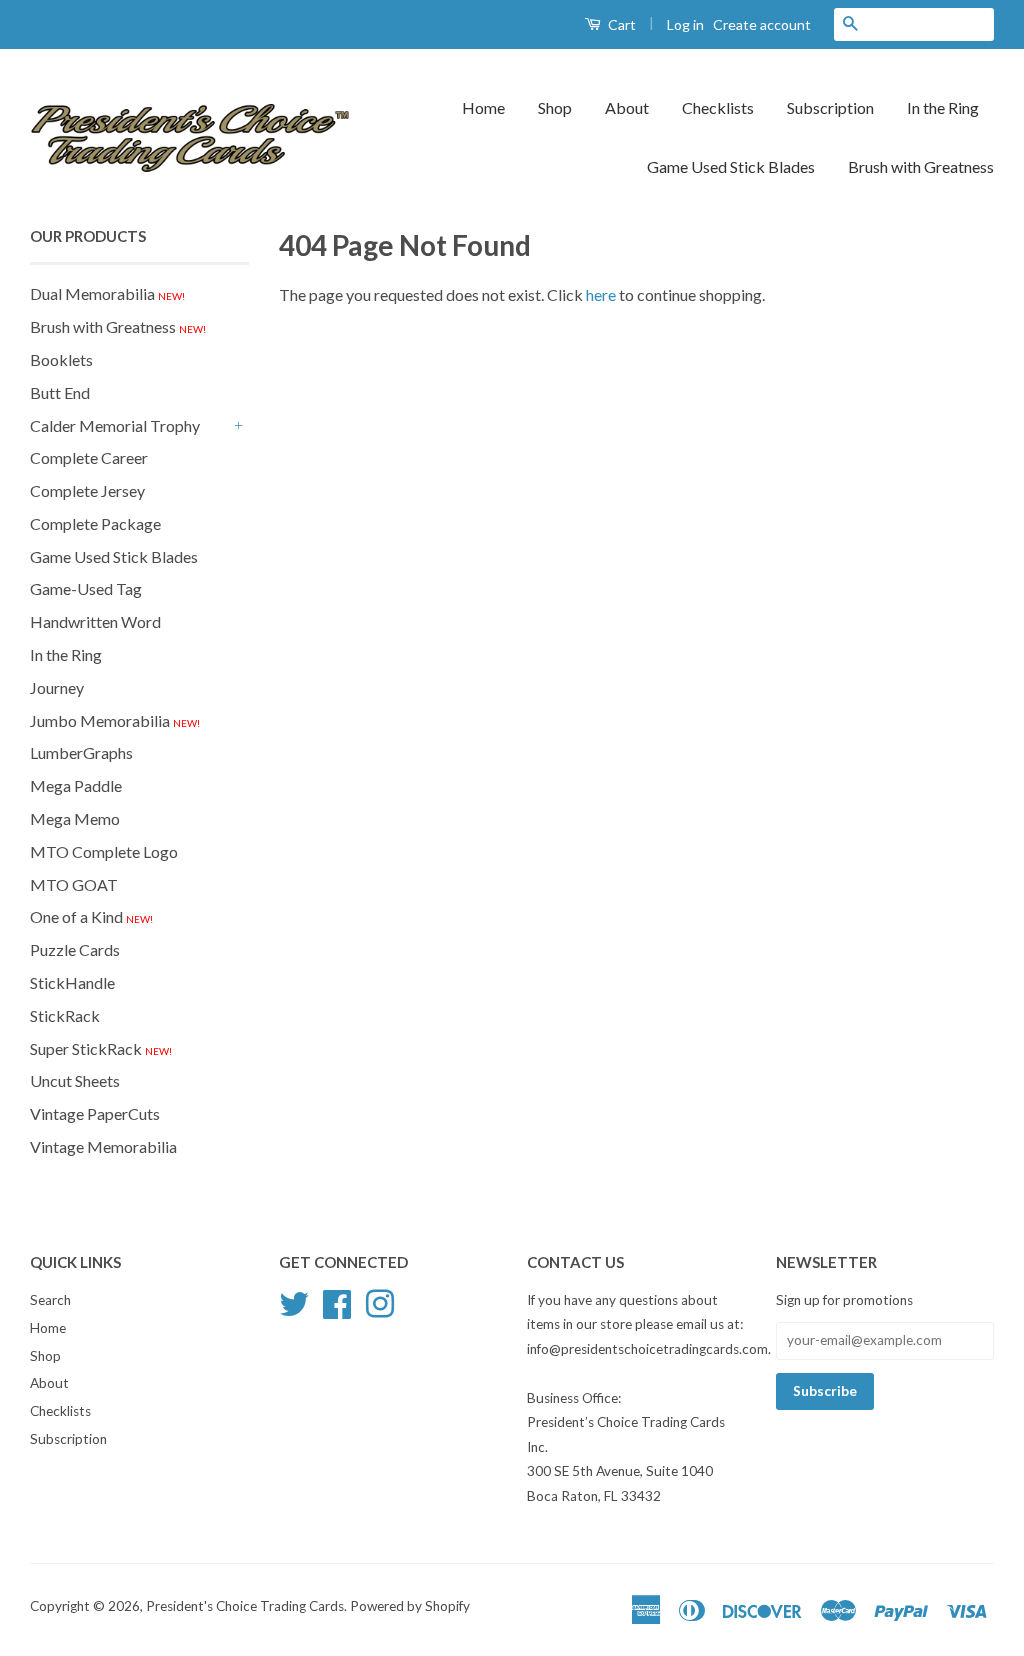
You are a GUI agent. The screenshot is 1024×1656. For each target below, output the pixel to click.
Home (483, 107)
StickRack (65, 1015)
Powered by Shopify (410, 1606)
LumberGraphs (81, 752)
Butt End (60, 392)
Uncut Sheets (75, 1080)
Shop (555, 107)
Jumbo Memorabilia (115, 720)
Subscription (830, 107)
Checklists (718, 107)
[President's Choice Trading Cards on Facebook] (337, 1301)
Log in (685, 24)
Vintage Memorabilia (103, 1146)
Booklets (61, 359)
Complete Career (89, 457)
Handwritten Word (95, 621)
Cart (620, 24)
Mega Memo (75, 818)
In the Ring (943, 107)
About (627, 107)
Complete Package (95, 523)
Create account (762, 24)
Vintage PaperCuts (95, 1113)
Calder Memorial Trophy (115, 425)
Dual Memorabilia (107, 293)
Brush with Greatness (921, 166)
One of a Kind (91, 916)
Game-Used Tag (86, 588)
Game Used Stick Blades (731, 166)
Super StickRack (101, 1048)
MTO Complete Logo (104, 851)
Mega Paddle (76, 785)
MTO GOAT (74, 884)
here (601, 294)
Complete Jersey (87, 490)
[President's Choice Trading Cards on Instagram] (380, 1301)
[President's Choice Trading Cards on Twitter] (294, 1301)
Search (50, 1300)
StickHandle (72, 982)
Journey (57, 687)
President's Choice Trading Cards (245, 1606)
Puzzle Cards (75, 949)
